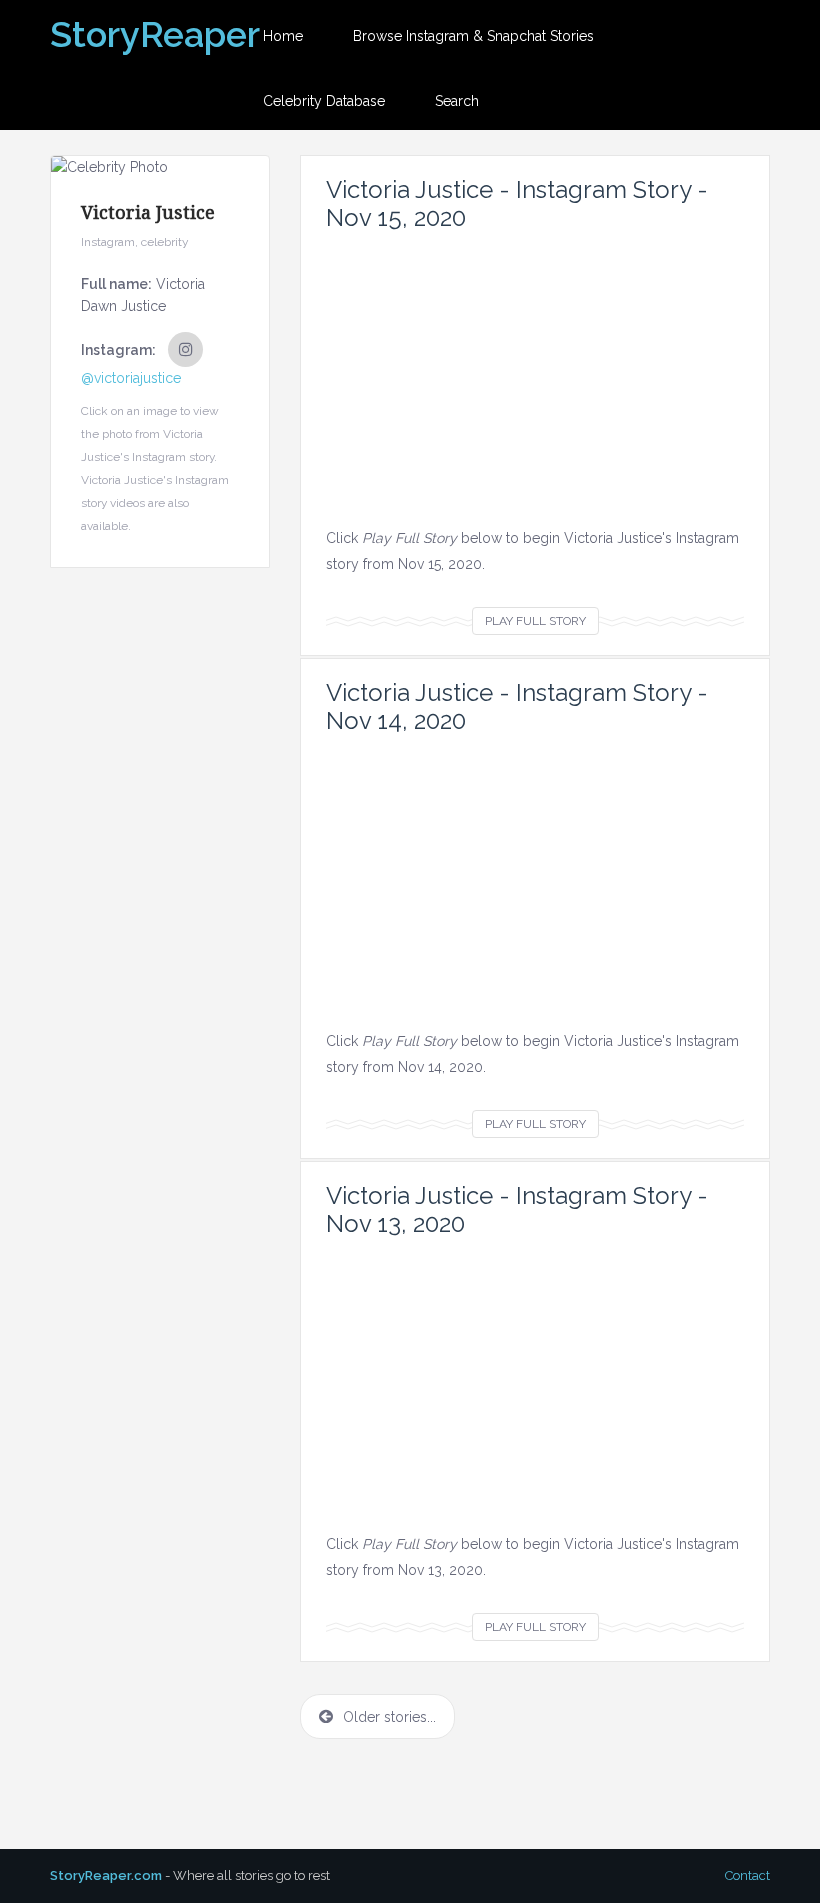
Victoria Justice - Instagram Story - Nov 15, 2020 (517, 203)
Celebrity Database (324, 101)
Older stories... (389, 1717)
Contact (747, 1875)
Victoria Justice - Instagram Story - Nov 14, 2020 (517, 706)
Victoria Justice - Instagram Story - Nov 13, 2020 (517, 1209)
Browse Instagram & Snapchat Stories (473, 36)
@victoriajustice (131, 378)
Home (283, 36)
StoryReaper (155, 34)
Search (457, 101)
